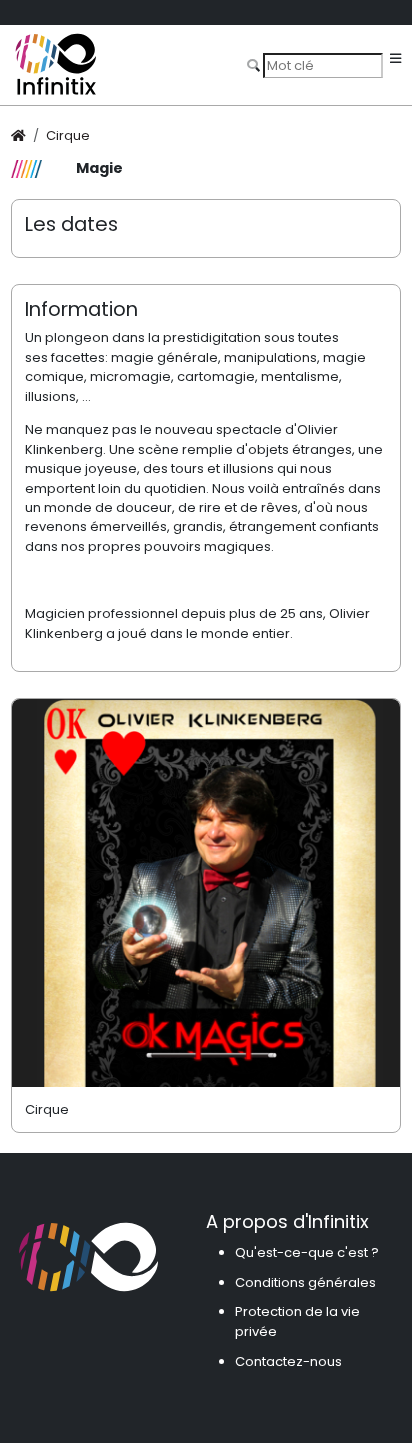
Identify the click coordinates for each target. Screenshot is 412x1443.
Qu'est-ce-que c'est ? (307, 1252)
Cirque (68, 135)
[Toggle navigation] (395, 59)
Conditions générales (305, 1282)
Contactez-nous (288, 1361)
